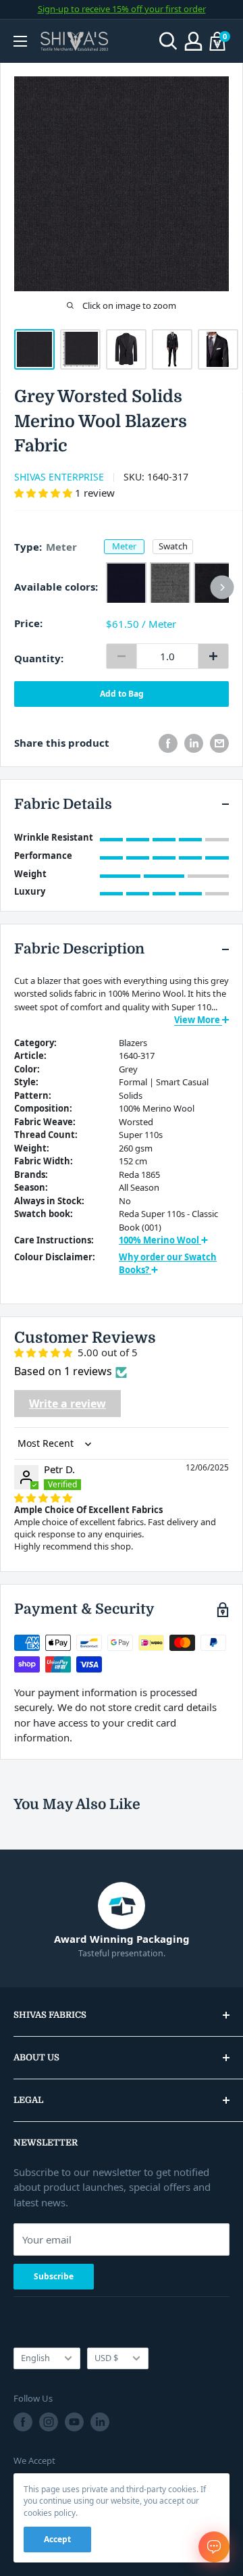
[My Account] (193, 41)
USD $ (106, 2358)
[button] (45, 493)
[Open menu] (20, 41)
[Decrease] (122, 656)
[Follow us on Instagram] (49, 2422)
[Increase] (213, 656)
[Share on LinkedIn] (194, 743)
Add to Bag (122, 694)
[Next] (222, 587)
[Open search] (168, 41)
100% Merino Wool (160, 1240)
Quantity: (39, 658)
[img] (43, 1497)
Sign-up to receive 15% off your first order (122, 9)
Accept (57, 2539)
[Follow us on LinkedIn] (100, 2422)
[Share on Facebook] (168, 743)
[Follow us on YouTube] (74, 2422)
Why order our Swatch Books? (168, 1264)
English (35, 2358)
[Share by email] (219, 743)
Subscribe (54, 2276)
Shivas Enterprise (59, 477)
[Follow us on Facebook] (23, 2422)
